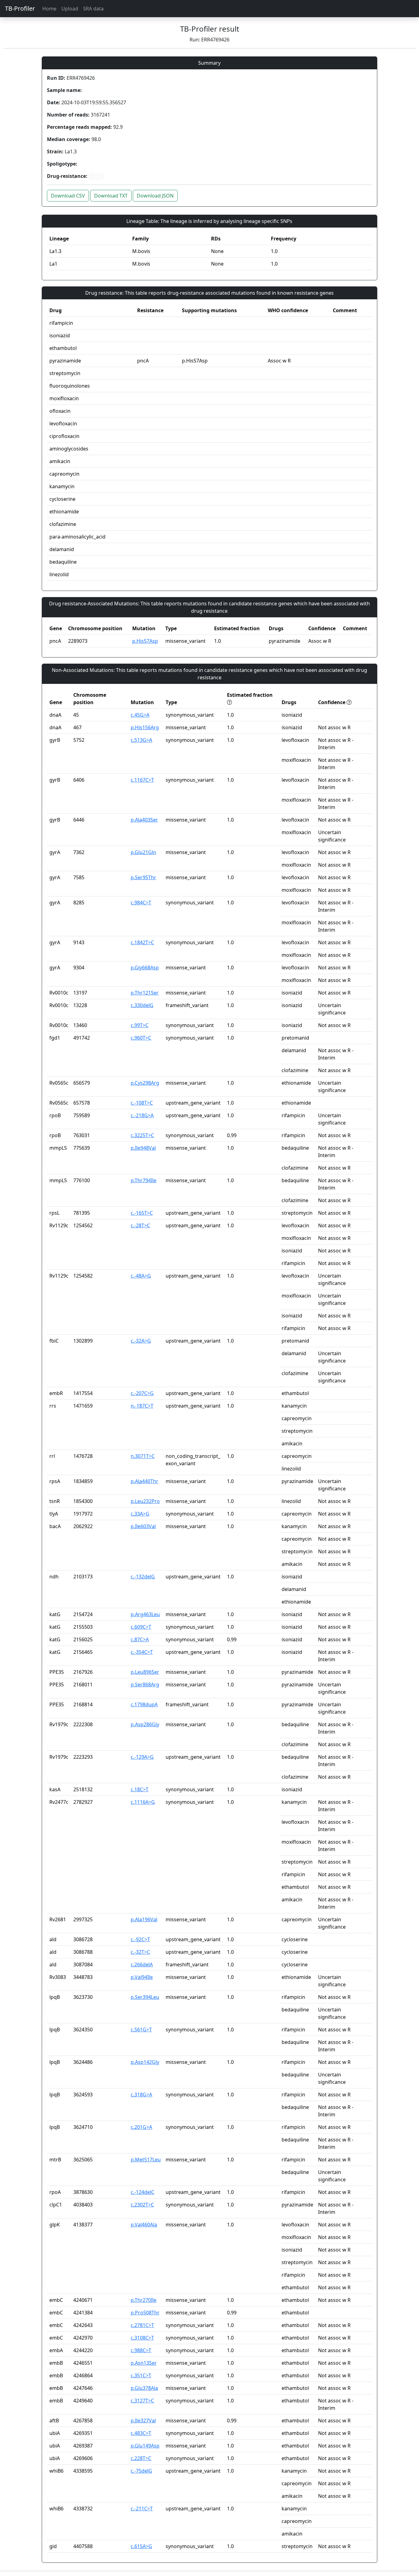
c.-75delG (141, 2471)
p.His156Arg (145, 727)
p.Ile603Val (143, 1526)
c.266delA (142, 1965)
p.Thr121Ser (145, 993)
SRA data (93, 9)
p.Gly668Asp (145, 968)
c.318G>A (141, 2095)
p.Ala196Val (144, 1919)
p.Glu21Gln (143, 852)
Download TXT (111, 196)
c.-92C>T (140, 1939)
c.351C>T (141, 2375)
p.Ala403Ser (144, 820)
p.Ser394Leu (145, 1997)
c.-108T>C (142, 1103)
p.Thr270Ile (144, 2300)
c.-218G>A (142, 1115)
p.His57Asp (145, 641)
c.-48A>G (141, 1276)
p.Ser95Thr (143, 877)
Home (49, 9)
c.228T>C (141, 2458)
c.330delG (142, 1005)
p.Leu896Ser (145, 1672)
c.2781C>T (142, 2325)
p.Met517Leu (146, 2160)
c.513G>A (141, 740)
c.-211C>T (142, 2509)
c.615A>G (141, 2546)
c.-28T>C (140, 1225)
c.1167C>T (142, 780)
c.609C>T (141, 1627)
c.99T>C (140, 1025)
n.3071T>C (143, 1456)
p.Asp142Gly (145, 2062)
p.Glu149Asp (145, 2446)
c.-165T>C (142, 1213)
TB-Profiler (20, 8)
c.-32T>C (140, 1952)
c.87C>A (140, 1639)
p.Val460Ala (144, 2225)
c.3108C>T (142, 2338)
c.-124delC (142, 2192)
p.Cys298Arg (145, 1083)
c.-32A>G (141, 1341)
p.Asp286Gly (145, 1724)
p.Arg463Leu (145, 1614)
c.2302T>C (142, 2205)
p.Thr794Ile (144, 1180)
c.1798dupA (144, 1704)
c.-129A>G (142, 1757)
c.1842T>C (142, 942)
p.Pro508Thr (145, 2313)
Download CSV (68, 196)
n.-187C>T (142, 1406)
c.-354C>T (142, 1652)
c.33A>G (140, 1514)
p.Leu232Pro (145, 1501)
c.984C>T (141, 903)
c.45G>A (140, 715)
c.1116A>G (143, 1802)
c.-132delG (143, 1577)
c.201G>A (141, 2127)
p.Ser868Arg (145, 1685)
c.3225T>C (142, 1135)
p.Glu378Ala (144, 2388)
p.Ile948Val (143, 1148)
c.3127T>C (142, 2401)
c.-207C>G (142, 1393)
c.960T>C (141, 1038)
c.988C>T (141, 2350)
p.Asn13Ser (144, 2363)
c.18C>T (140, 1789)
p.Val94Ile (142, 1977)
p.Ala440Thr (144, 1481)
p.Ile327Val (143, 2421)
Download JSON (155, 196)
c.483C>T (141, 2433)
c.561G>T (141, 2030)
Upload (70, 9)
